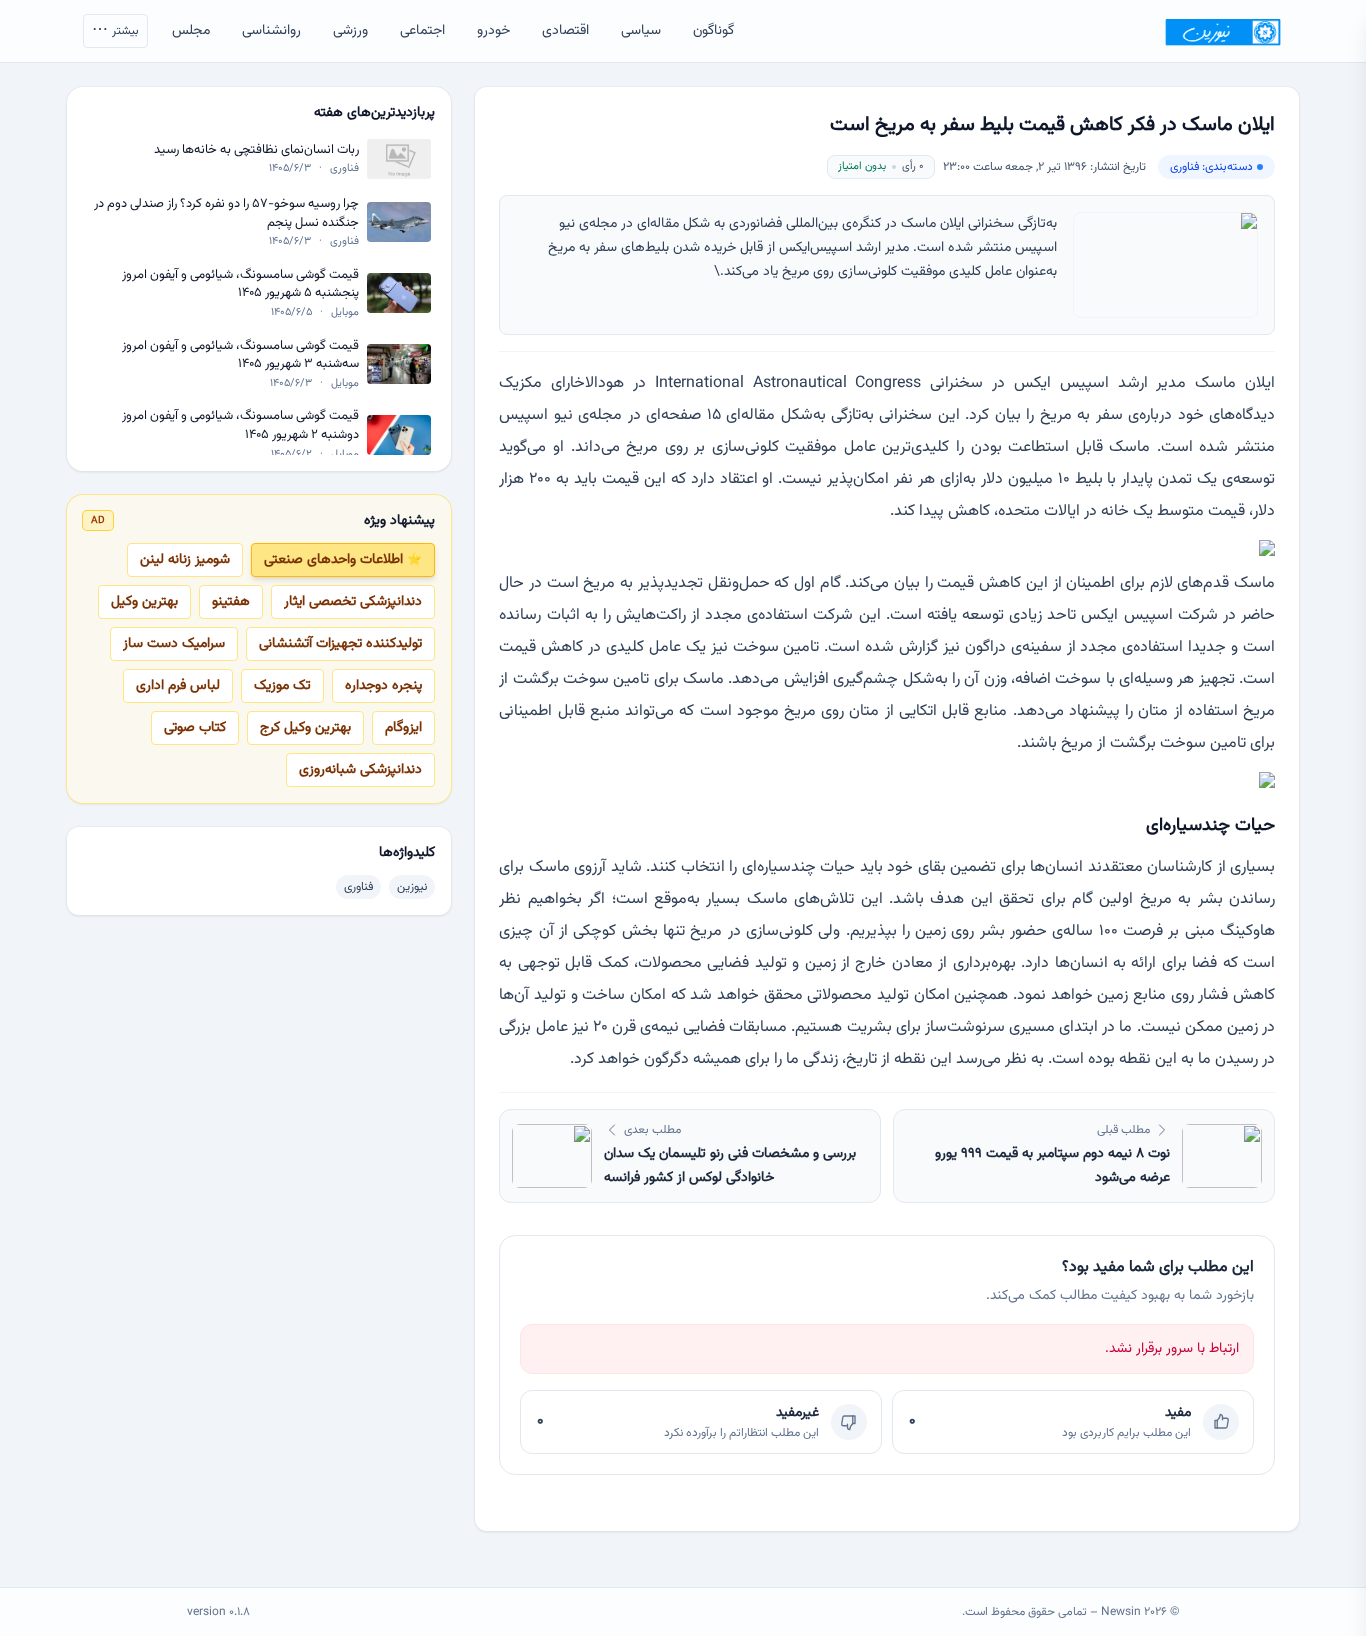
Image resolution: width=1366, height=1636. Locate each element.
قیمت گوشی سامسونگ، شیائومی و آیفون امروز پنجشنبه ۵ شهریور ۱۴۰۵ (240, 284)
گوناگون (713, 31)
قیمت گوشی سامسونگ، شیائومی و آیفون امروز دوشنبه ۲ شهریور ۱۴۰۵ (240, 425)
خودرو (493, 31)
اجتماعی (422, 31)
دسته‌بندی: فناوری (1211, 167)
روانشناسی (271, 31)
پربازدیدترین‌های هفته (374, 113)
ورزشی (350, 31)
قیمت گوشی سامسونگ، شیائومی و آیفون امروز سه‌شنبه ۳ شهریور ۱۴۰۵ (240, 354)
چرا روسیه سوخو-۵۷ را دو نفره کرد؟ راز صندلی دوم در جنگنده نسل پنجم (226, 213)
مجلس (191, 31)
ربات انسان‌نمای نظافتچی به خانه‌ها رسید (256, 150)
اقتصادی (565, 31)
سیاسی (641, 31)
